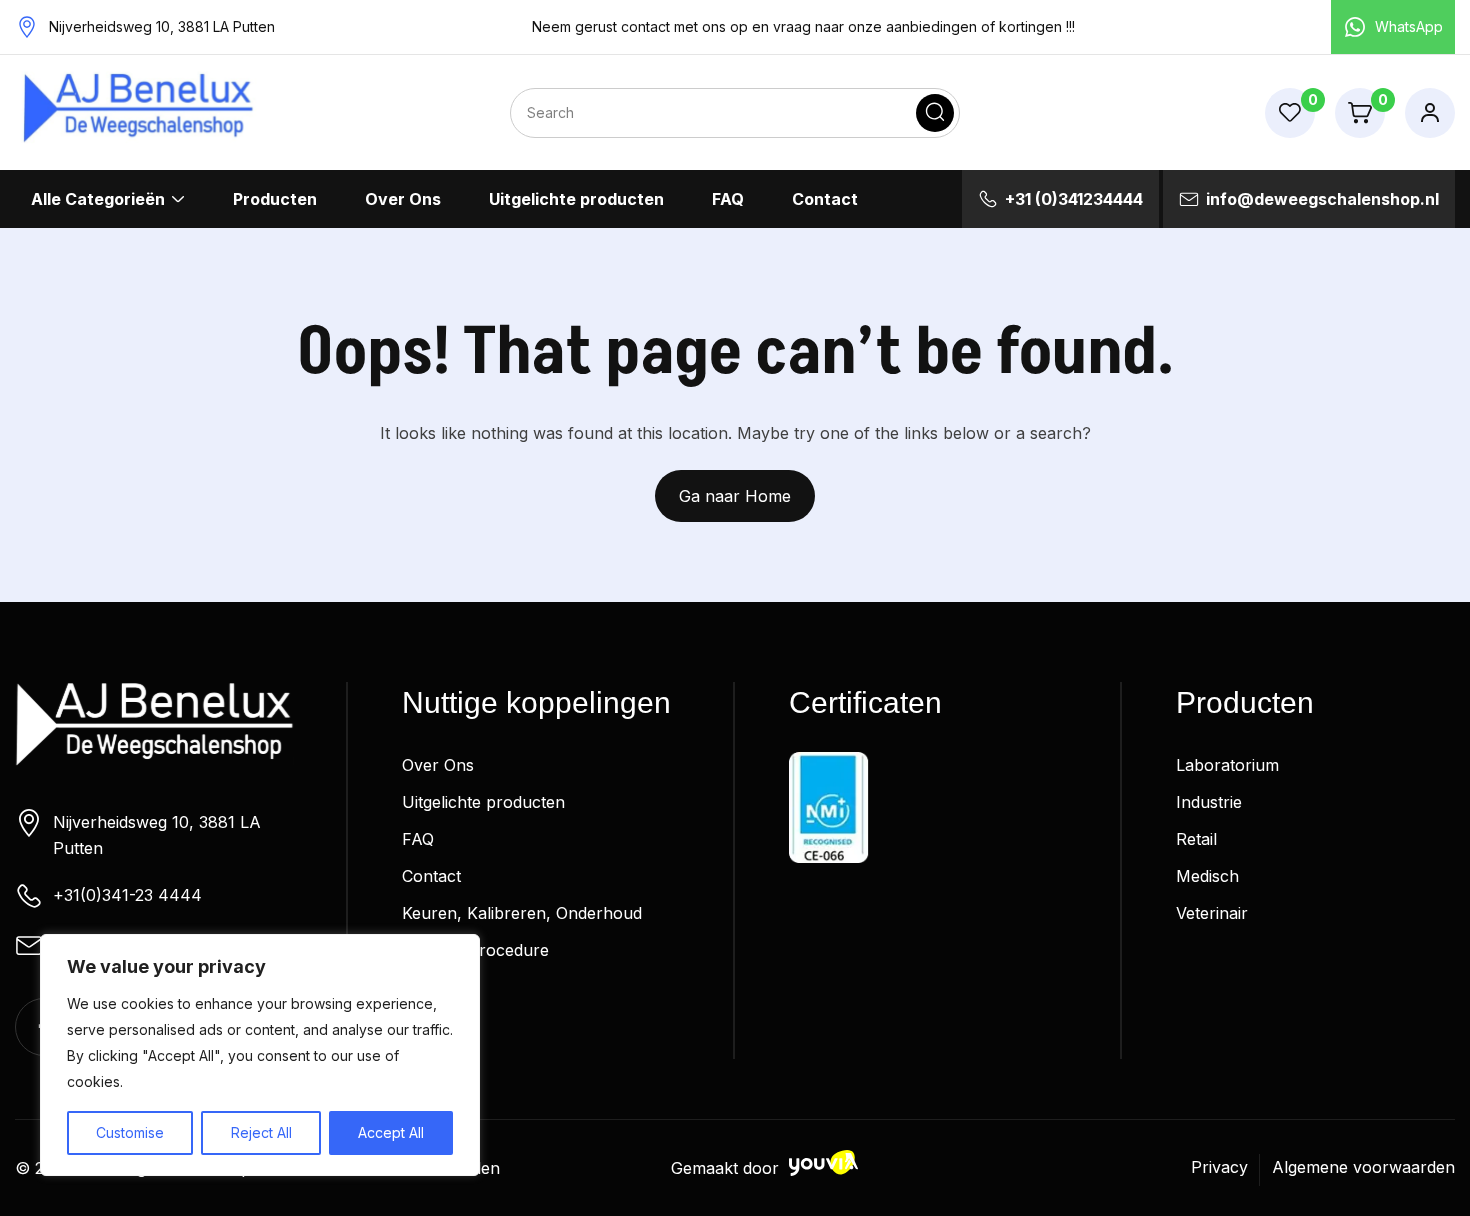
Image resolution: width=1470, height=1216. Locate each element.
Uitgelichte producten (576, 199)
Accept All (391, 1132)
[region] (260, 1055)
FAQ (728, 199)
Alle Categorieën (98, 199)
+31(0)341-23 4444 (127, 895)
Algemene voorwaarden (1363, 1167)
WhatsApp (1409, 26)
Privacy (1219, 1167)
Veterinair (1212, 913)
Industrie (1209, 802)
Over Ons (403, 199)
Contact (825, 199)
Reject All (261, 1132)
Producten (275, 199)
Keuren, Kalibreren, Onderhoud (522, 913)
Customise (130, 1132)
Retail (1196, 839)
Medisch (1207, 876)
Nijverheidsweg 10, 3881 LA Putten (157, 835)
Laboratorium (1227, 765)
